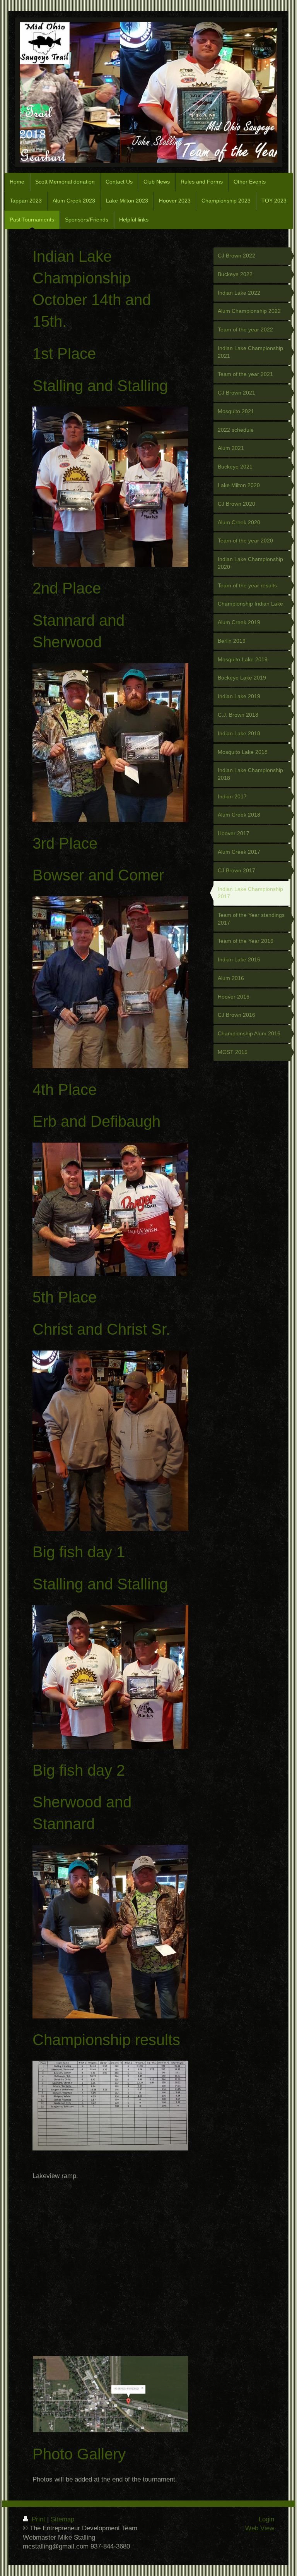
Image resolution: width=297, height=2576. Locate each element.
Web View (260, 2528)
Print (38, 2519)
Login (266, 2519)
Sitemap (62, 2519)
